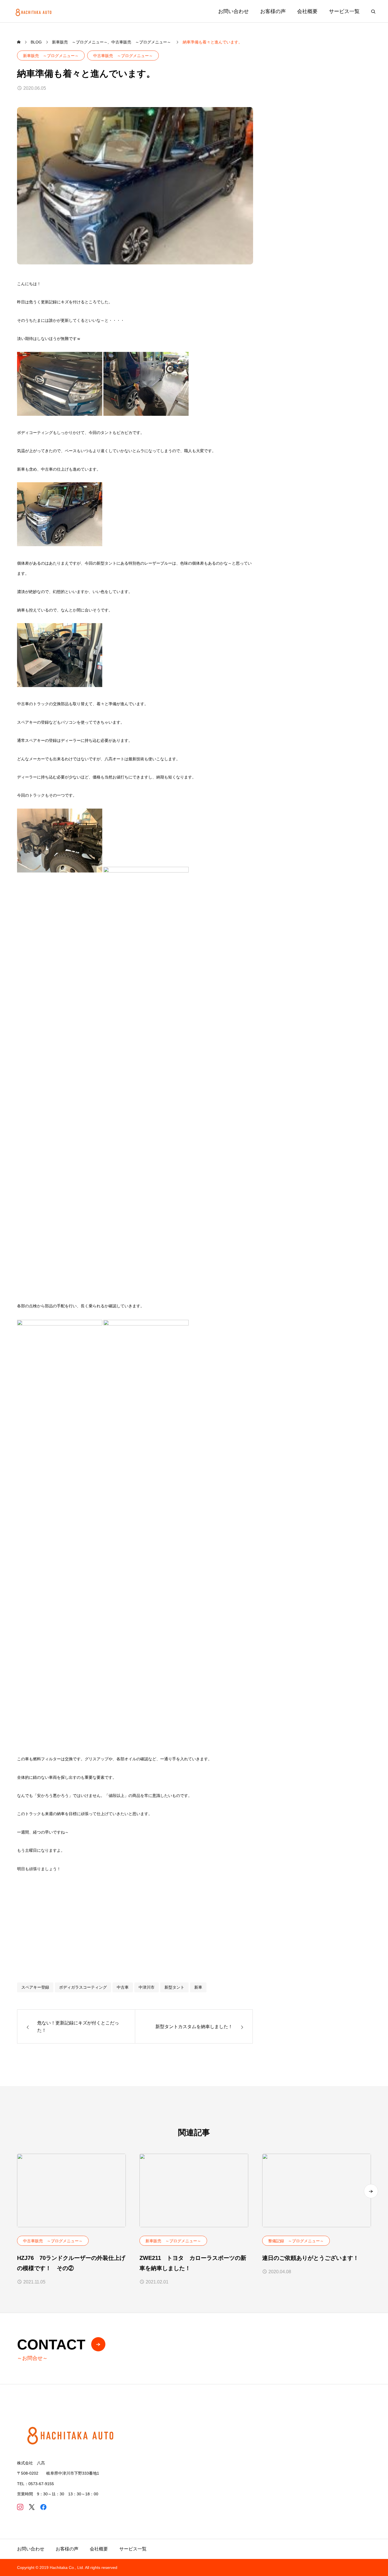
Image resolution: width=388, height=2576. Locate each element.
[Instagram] (20, 2507)
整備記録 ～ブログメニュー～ (296, 2241)
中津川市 (147, 1987)
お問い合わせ (233, 11)
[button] (371, 2191)
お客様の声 (273, 11)
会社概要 (307, 11)
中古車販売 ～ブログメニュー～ (123, 56)
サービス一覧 (344, 11)
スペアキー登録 (35, 1987)
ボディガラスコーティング (83, 1987)
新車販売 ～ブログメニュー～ (51, 56)
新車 (198, 1987)
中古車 (123, 1987)
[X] (32, 2507)
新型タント (174, 1987)
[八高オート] (34, 11)
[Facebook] (43, 2507)
